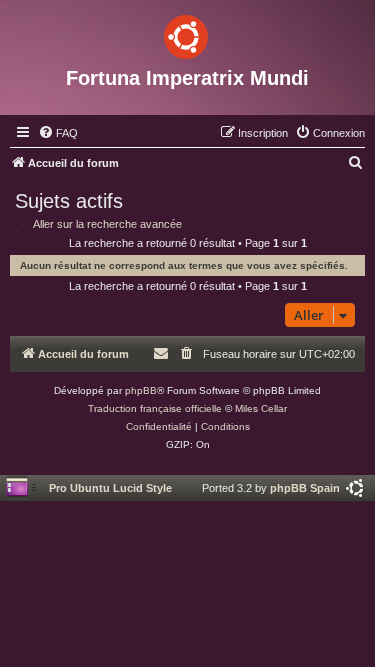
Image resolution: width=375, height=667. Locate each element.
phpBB (141, 390)
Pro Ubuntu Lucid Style (110, 488)
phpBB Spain (305, 488)
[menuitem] (58, 133)
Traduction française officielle (155, 408)
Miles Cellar (261, 408)
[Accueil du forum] (187, 33)
